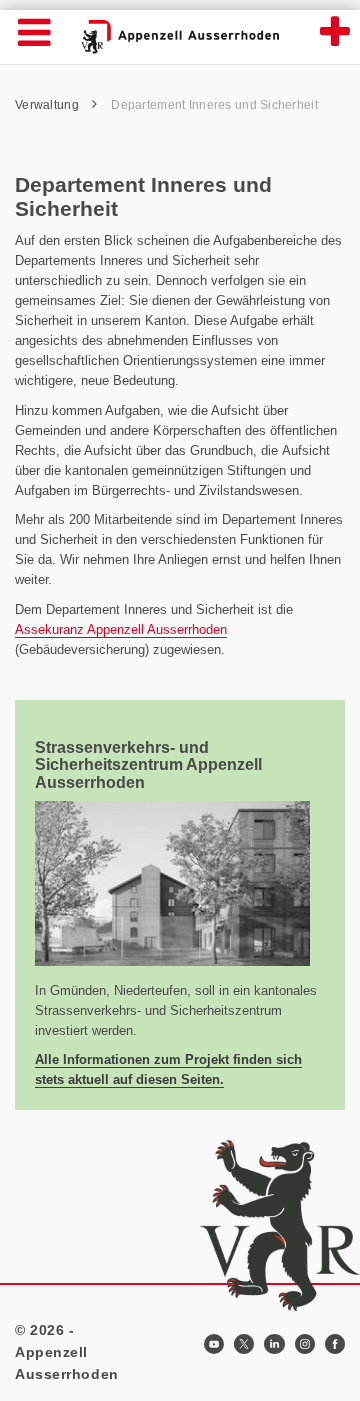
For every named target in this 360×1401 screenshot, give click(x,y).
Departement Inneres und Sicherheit (214, 105)
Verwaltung (48, 105)
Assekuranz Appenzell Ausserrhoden (121, 629)
